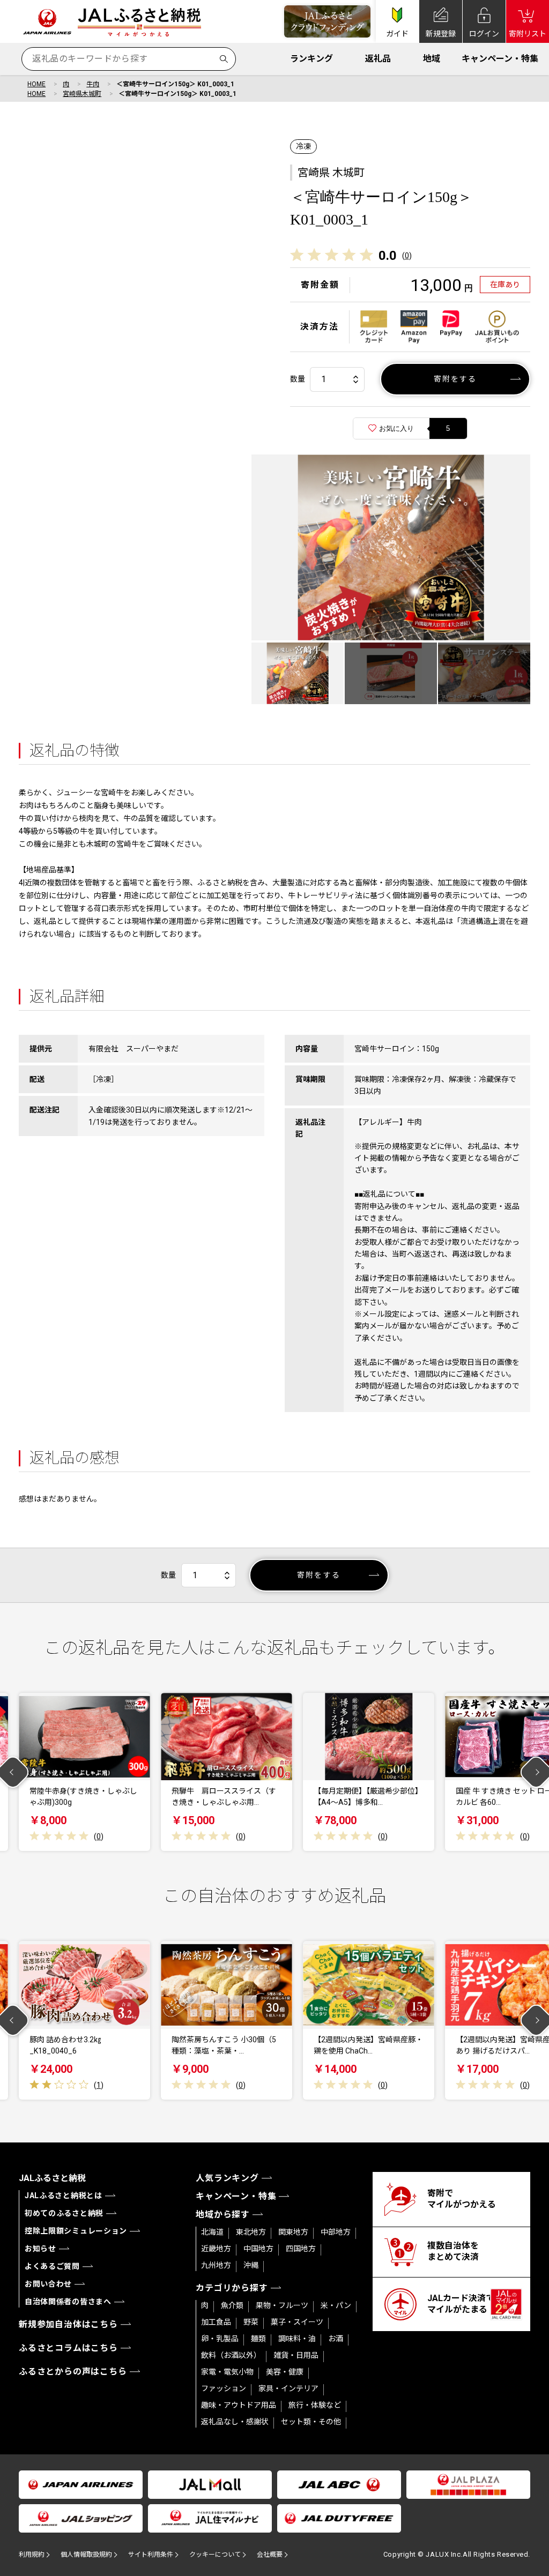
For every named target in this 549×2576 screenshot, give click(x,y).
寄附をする (455, 379)
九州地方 (216, 2265)
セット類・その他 (311, 2422)
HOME (36, 84)
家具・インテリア (288, 2388)
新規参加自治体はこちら (68, 2324)
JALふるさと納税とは (64, 2196)
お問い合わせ (48, 2284)
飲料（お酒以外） (231, 2355)
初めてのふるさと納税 (64, 2213)
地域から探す (223, 2215)
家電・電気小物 (227, 2372)
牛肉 (93, 84)
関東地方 (293, 2232)
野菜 (251, 2322)
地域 (432, 59)
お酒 (336, 2339)
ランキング (311, 59)
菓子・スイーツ (297, 2322)
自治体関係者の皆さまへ (68, 2302)
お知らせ (40, 2249)
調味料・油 (297, 2339)
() (407, 256)
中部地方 (336, 2232)
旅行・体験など (315, 2405)
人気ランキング (227, 2178)
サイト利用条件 (151, 2555)
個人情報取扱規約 (86, 2555)
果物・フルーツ (282, 2305)
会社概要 (270, 2555)
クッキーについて (215, 2555)
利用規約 (32, 2555)
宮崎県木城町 (82, 94)
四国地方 (301, 2249)
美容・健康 (285, 2372)
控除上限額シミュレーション (76, 2231)
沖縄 (251, 2265)
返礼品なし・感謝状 (235, 2422)
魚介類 (232, 2305)
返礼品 (378, 59)
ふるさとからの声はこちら (73, 2372)
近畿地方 (216, 2249)
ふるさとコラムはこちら (68, 2348)
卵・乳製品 (220, 2339)
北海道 (212, 2232)
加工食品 (216, 2322)
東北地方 (251, 2232)
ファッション (224, 2388)
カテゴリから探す (232, 2288)
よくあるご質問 (52, 2266)
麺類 (258, 2339)
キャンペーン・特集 (500, 59)
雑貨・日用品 (296, 2355)
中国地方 (258, 2249)
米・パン (336, 2305)
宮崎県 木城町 (331, 173)
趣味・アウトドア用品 (239, 2405)
